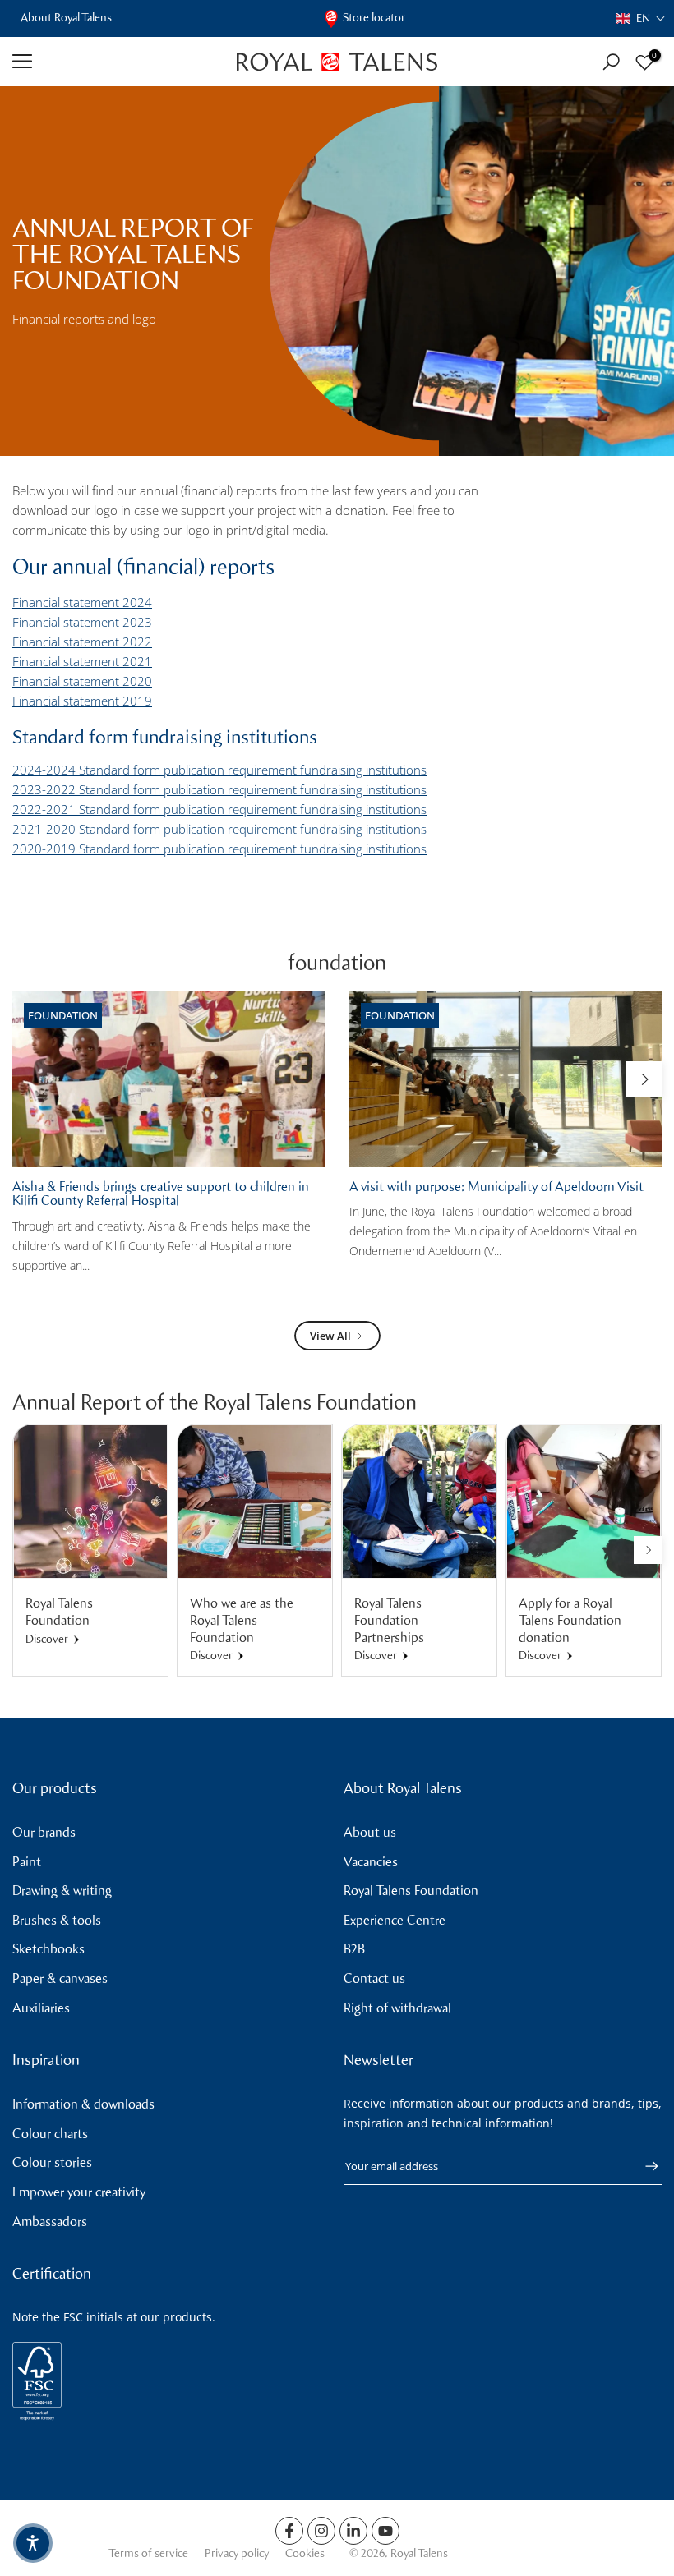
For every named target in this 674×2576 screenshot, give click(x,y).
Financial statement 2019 (82, 701)
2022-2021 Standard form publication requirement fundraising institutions (219, 809)
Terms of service (148, 2553)
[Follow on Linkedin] (353, 2531)
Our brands (44, 1832)
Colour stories (52, 2162)
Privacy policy (237, 2553)
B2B (354, 1949)
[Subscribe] (644, 2166)
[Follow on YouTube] (385, 2531)
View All (330, 1336)
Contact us (374, 1978)
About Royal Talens (66, 18)
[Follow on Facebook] (289, 2531)
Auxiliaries (41, 2008)
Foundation (63, 1015)
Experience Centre (395, 1920)
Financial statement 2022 (82, 642)
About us (370, 1832)
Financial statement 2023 (82, 622)
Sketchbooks (48, 1949)
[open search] (611, 62)
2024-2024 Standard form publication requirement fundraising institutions (219, 770)
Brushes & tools (57, 1920)
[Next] (644, 1079)
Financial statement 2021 (82, 661)
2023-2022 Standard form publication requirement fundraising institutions (219, 789)
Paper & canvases (60, 1978)
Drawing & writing (62, 1891)
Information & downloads (83, 2104)
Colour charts (50, 2134)
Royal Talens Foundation (411, 1891)
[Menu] (112, 62)
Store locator (374, 18)
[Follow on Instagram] (321, 2531)
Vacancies (371, 1862)
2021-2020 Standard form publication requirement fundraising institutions (219, 829)
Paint (27, 1862)
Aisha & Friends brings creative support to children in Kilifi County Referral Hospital (161, 1194)
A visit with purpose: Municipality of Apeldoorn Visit (496, 1187)
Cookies (305, 2553)
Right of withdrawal (397, 2008)
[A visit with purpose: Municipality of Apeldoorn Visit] (505, 1079)
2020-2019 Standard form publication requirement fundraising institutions (219, 849)
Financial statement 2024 (82, 602)
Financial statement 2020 (82, 681)
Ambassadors (50, 2222)
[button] (641, 18)
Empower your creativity (79, 2192)
